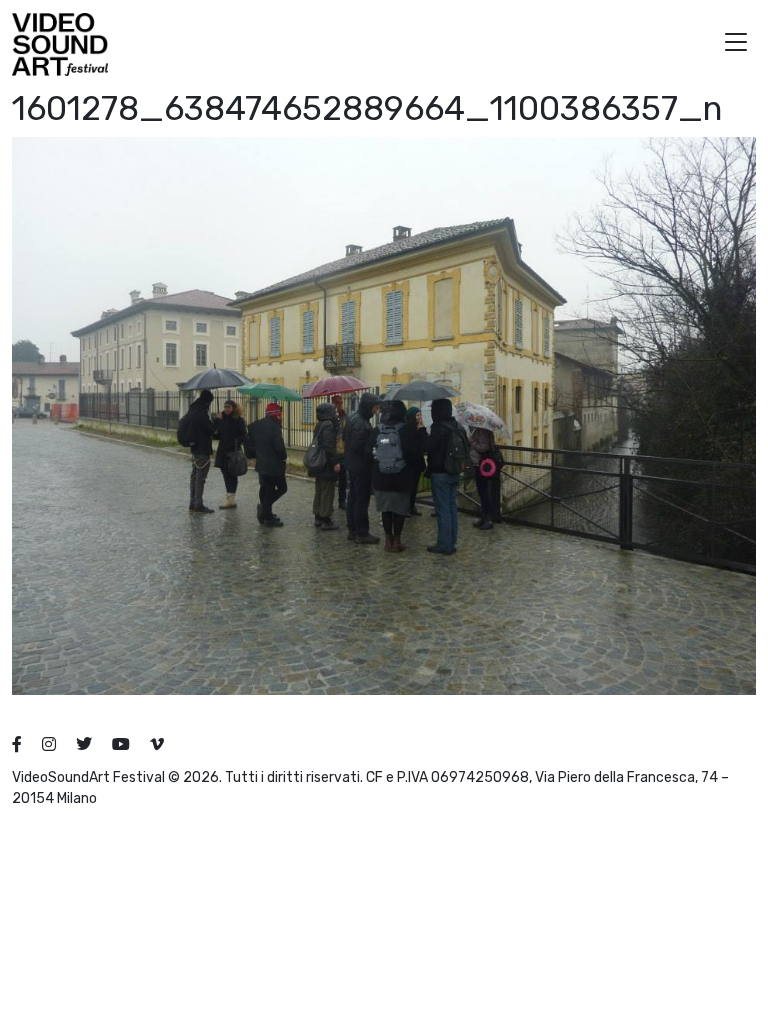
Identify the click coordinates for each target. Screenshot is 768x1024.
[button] (736, 44)
